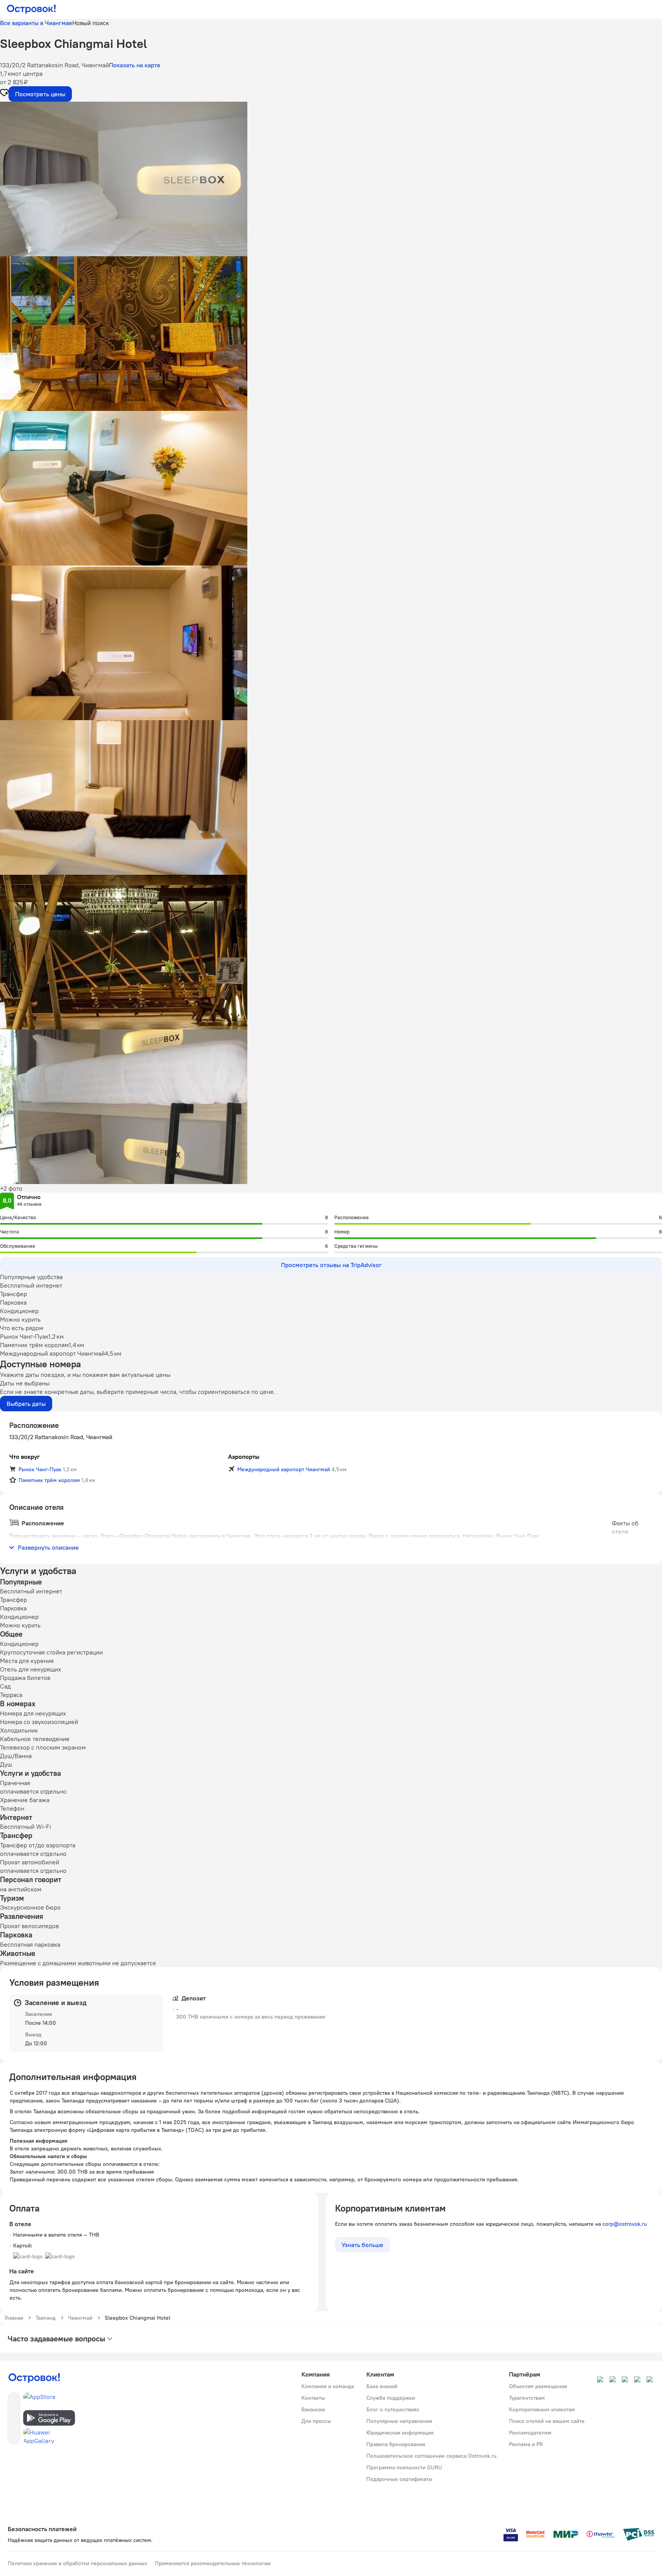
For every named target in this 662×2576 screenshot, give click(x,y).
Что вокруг (25, 1457)
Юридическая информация (400, 2433)
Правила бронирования (396, 2444)
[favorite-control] (4, 94)
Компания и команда (328, 2386)
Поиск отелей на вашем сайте (547, 2421)
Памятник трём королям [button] (49, 1480)
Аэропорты (244, 1457)
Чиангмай (80, 2318)
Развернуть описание (48, 1547)
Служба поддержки (391, 2398)
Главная (14, 2318)
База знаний (382, 2386)
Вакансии (313, 2409)
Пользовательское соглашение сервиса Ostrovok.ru (431, 2456)
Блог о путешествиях (393, 2409)
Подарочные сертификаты (399, 2479)
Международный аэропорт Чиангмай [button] (284, 1469)
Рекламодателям (530, 2433)
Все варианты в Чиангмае (36, 23)
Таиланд (46, 2318)
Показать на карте (135, 65)
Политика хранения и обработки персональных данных (77, 2563)
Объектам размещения (538, 2386)
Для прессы (316, 2421)
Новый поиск (91, 23)
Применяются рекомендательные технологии (213, 2563)
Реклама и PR (526, 2444)
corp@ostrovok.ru (625, 2224)
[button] (331, 179)
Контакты (313, 2398)
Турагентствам (527, 2398)
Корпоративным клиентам (542, 2409)
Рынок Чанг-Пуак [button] (40, 1469)
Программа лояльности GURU (404, 2467)
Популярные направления (399, 2421)
